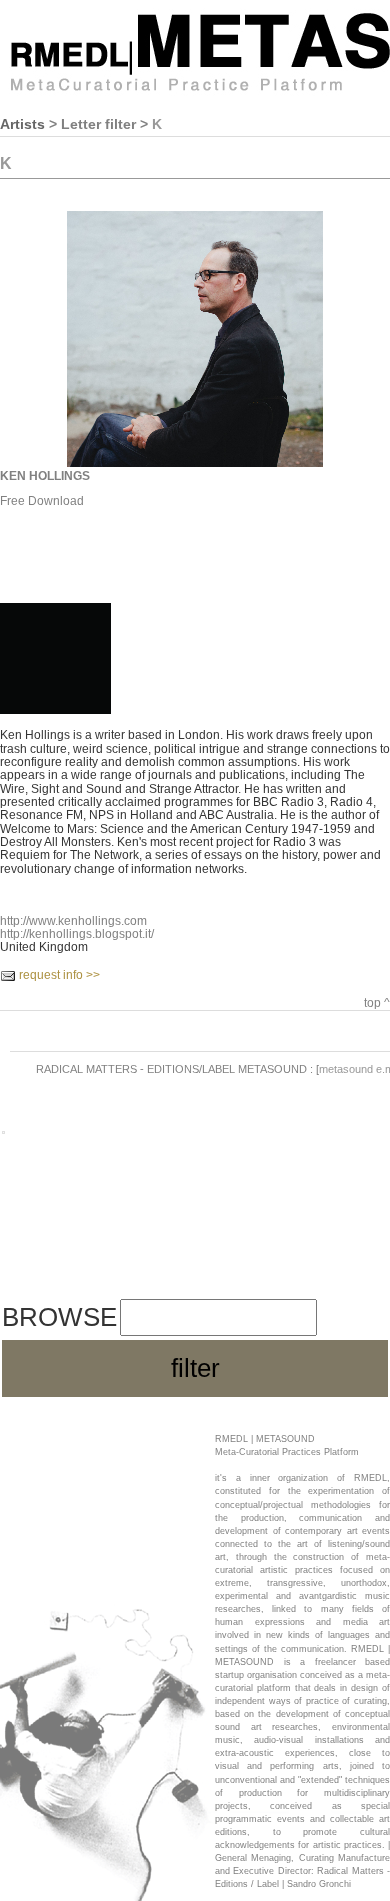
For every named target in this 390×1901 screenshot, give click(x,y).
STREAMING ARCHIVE (122, 1263)
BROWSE (59, 1317)
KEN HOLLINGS (45, 476)
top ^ (377, 1003)
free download (42, 501)
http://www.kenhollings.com (73, 921)
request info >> (59, 975)
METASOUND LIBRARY (125, 1219)
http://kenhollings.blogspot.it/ (77, 934)
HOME (35, 1175)
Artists (22, 124)
